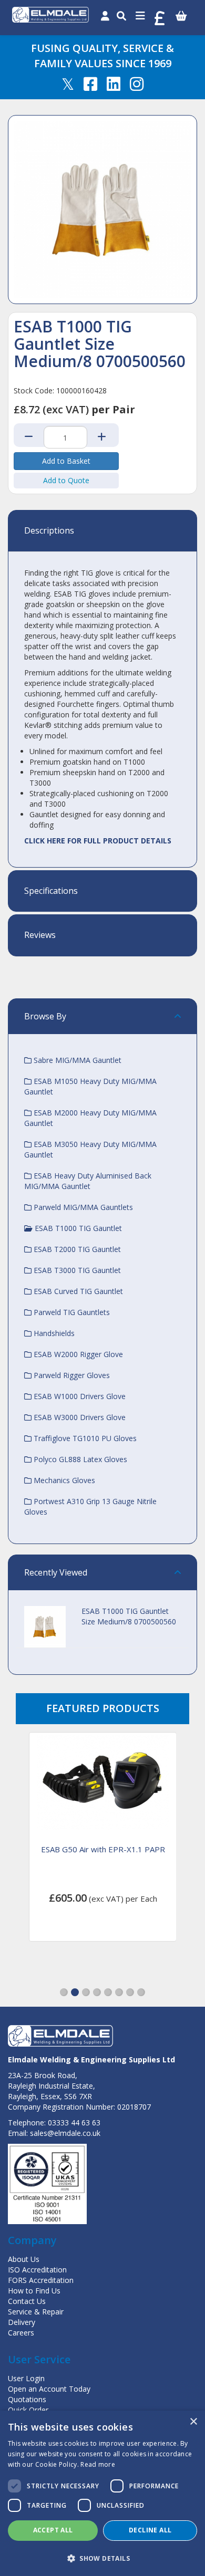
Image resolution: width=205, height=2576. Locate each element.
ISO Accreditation (37, 2270)
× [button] (193, 2422)
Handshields (53, 1333)
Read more (98, 2464)
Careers (21, 2333)
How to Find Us (34, 2291)
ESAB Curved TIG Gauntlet (77, 1291)
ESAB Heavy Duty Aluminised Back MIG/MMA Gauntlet (88, 1181)
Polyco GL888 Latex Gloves (79, 1459)
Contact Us (27, 2301)
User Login (26, 2378)
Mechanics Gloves (63, 1480)
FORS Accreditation (41, 2280)
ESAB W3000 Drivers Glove (79, 1417)
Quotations (27, 2399)
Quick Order (28, 2410)
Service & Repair (36, 2312)
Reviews (40, 935)
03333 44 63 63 (74, 2123)
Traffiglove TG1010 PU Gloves (84, 1438)
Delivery (22, 2322)
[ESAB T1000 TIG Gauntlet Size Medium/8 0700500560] (102, 210)
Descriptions (49, 531)
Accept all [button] (53, 2530)
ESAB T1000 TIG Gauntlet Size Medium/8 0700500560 (129, 1616)
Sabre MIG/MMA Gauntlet (76, 1060)
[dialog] (102, 2493)
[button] (64, 1992)
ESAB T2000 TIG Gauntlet (76, 1249)
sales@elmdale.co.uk (65, 2133)
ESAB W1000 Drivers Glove (79, 1396)
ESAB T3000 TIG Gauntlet (76, 1270)
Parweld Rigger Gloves (71, 1375)
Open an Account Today (49, 2389)
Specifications (51, 891)
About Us (24, 2259)
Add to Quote (66, 480)
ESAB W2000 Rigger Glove (77, 1354)
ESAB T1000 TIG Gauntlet (77, 1228)
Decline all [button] (150, 2530)
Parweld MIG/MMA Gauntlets (82, 1207)
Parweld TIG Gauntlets (71, 1312)
